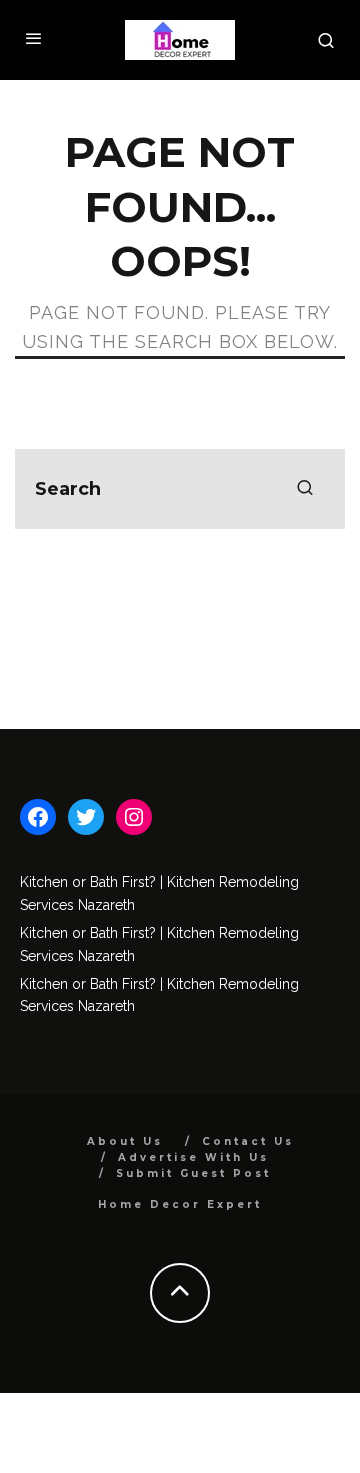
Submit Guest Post (193, 1173)
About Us (125, 1141)
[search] (305, 489)
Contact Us (248, 1141)
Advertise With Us (193, 1157)
